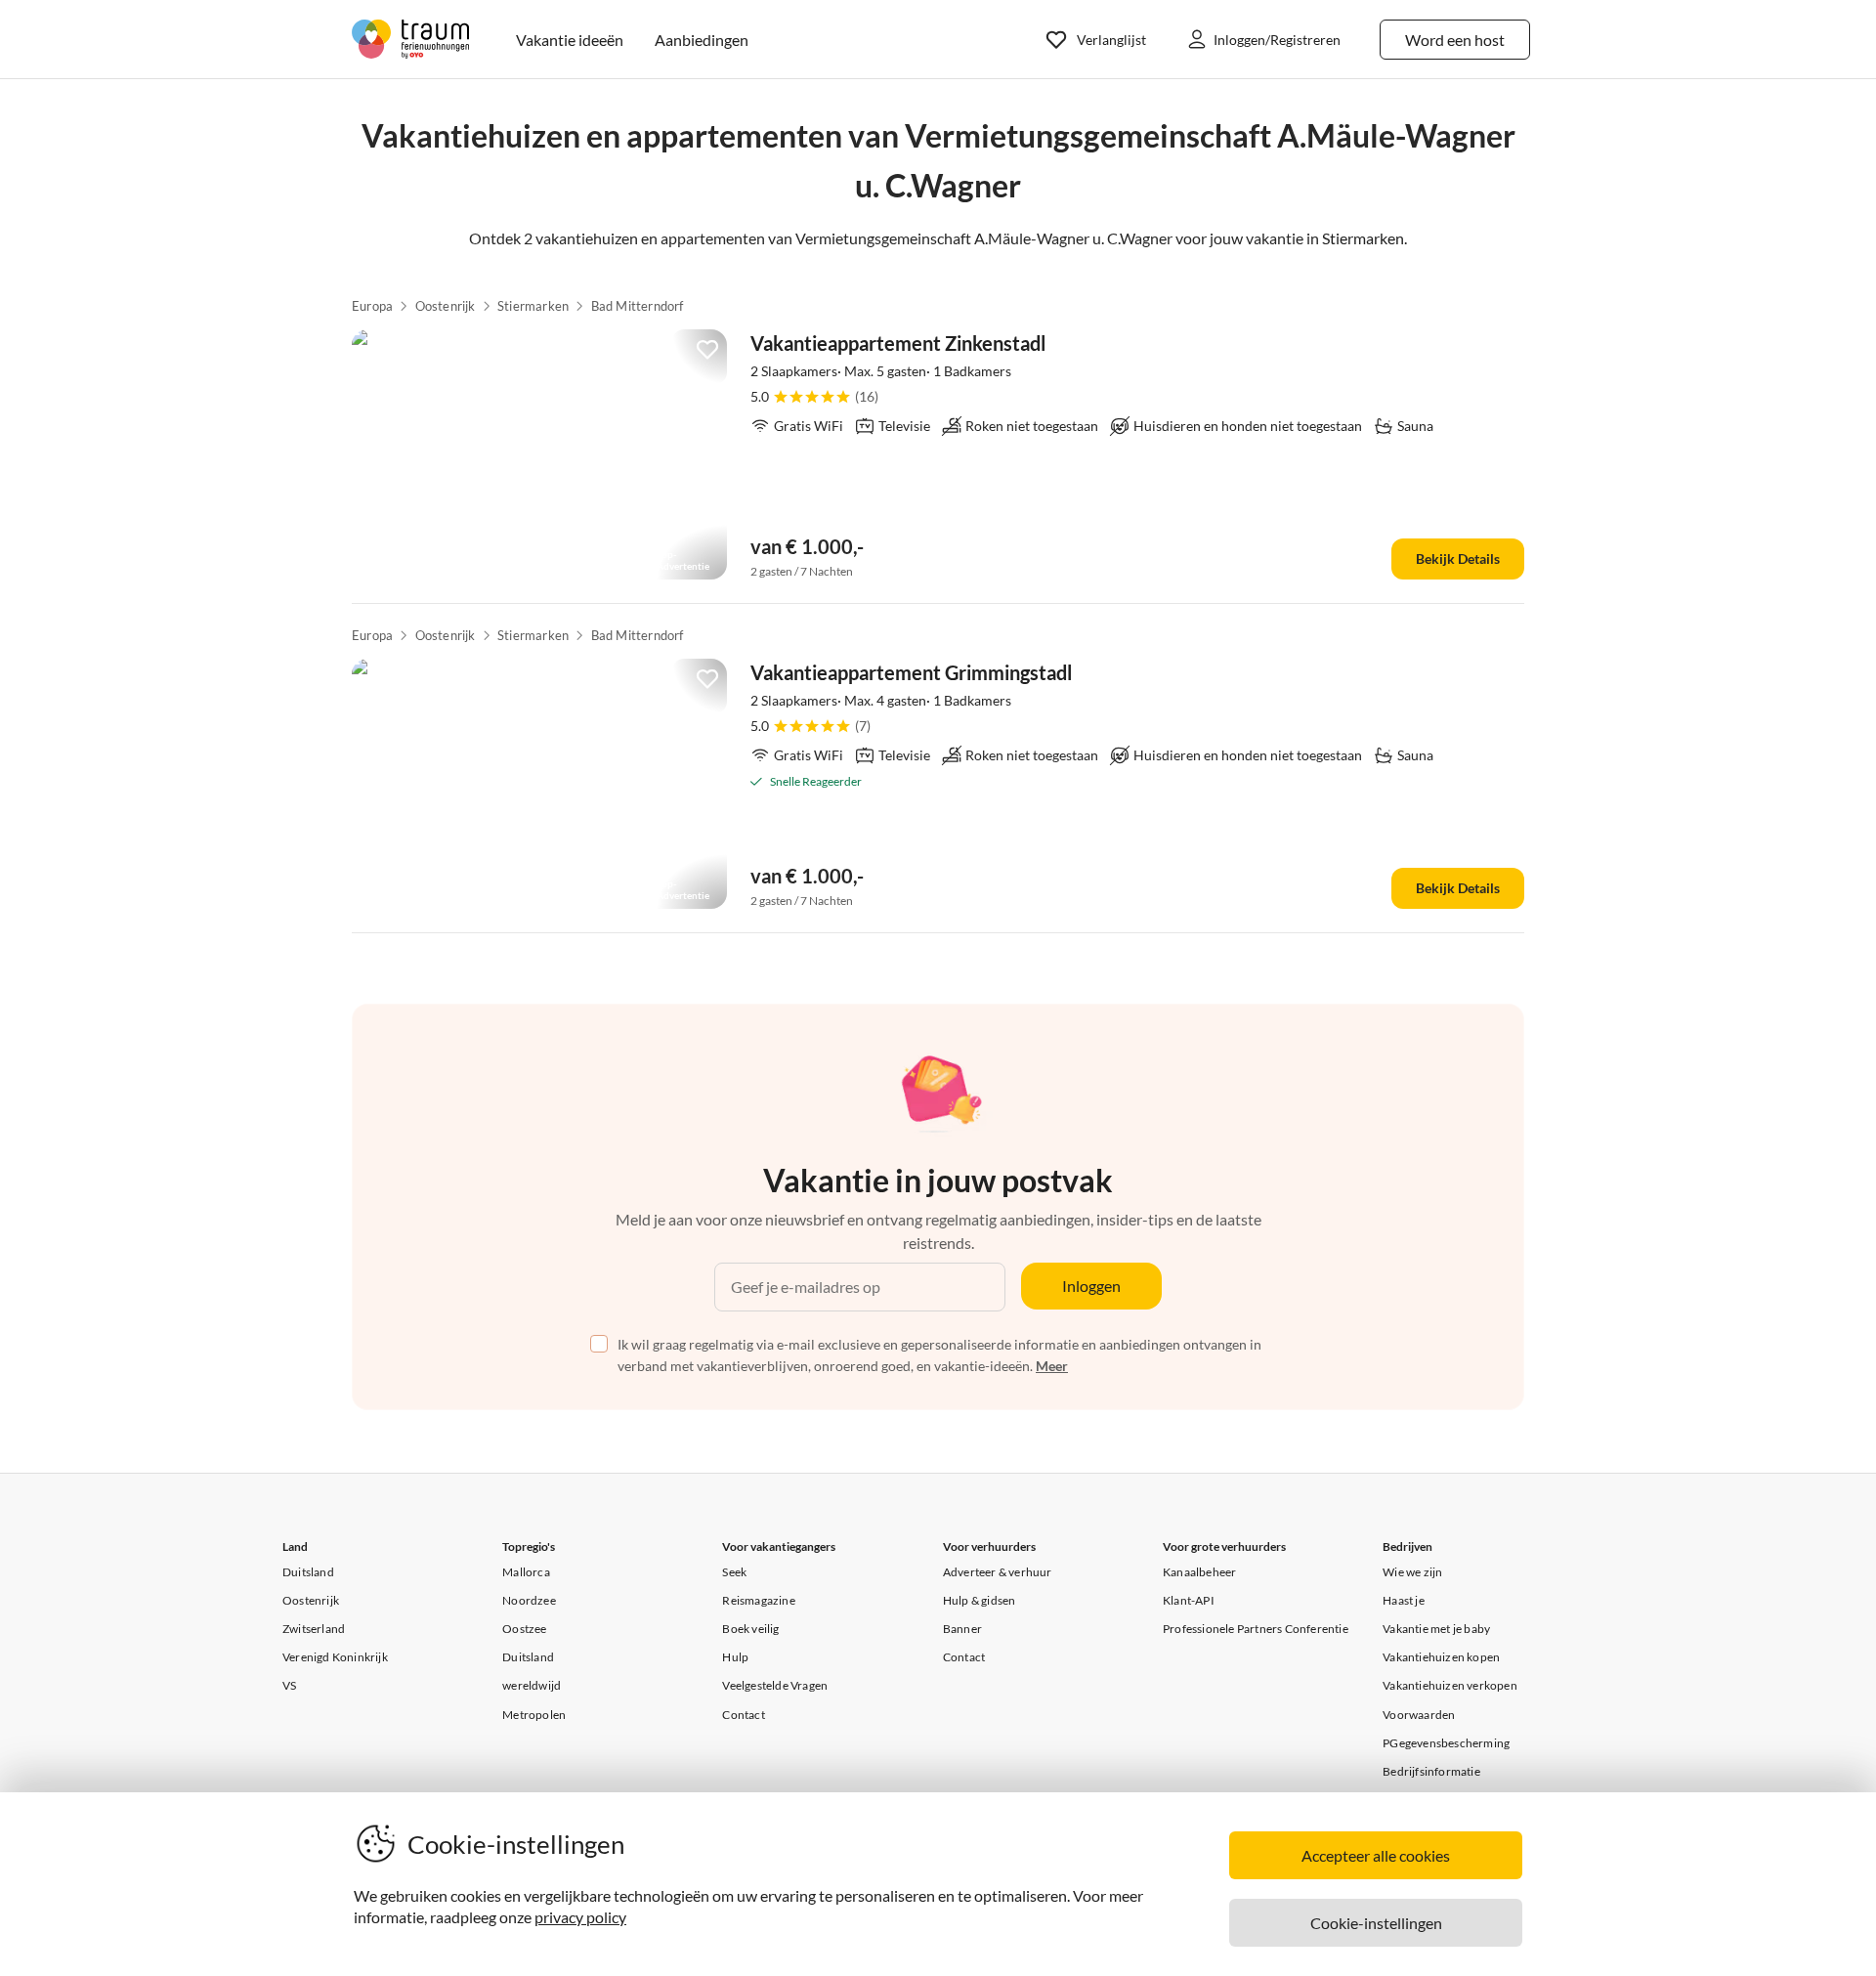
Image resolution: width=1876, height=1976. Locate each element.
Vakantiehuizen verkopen (1450, 1685)
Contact (743, 1715)
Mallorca (526, 1572)
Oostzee (524, 1629)
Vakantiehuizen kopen (1441, 1657)
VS (289, 1685)
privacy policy (580, 1917)
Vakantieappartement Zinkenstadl (898, 343)
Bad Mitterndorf (638, 306)
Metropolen (534, 1715)
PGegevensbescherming (1446, 1743)
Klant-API (1189, 1600)
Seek (734, 1572)
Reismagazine (758, 1600)
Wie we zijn (1412, 1572)
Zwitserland (314, 1629)
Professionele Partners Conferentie (1256, 1629)
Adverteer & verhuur (998, 1572)
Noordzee (529, 1600)
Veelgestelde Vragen (775, 1685)
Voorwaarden (1419, 1715)
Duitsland (308, 1572)
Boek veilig (750, 1629)
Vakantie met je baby (1436, 1629)
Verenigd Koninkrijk (335, 1657)
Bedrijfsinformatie (1431, 1771)
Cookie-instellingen (1376, 1923)
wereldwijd (532, 1685)
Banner (962, 1629)
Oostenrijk (446, 306)
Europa (372, 306)
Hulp (735, 1657)
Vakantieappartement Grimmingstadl (911, 672)
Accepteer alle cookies (1376, 1855)
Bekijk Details (1458, 558)
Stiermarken (533, 306)
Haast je (1404, 1600)
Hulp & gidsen (980, 1600)
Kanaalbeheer (1199, 1572)
